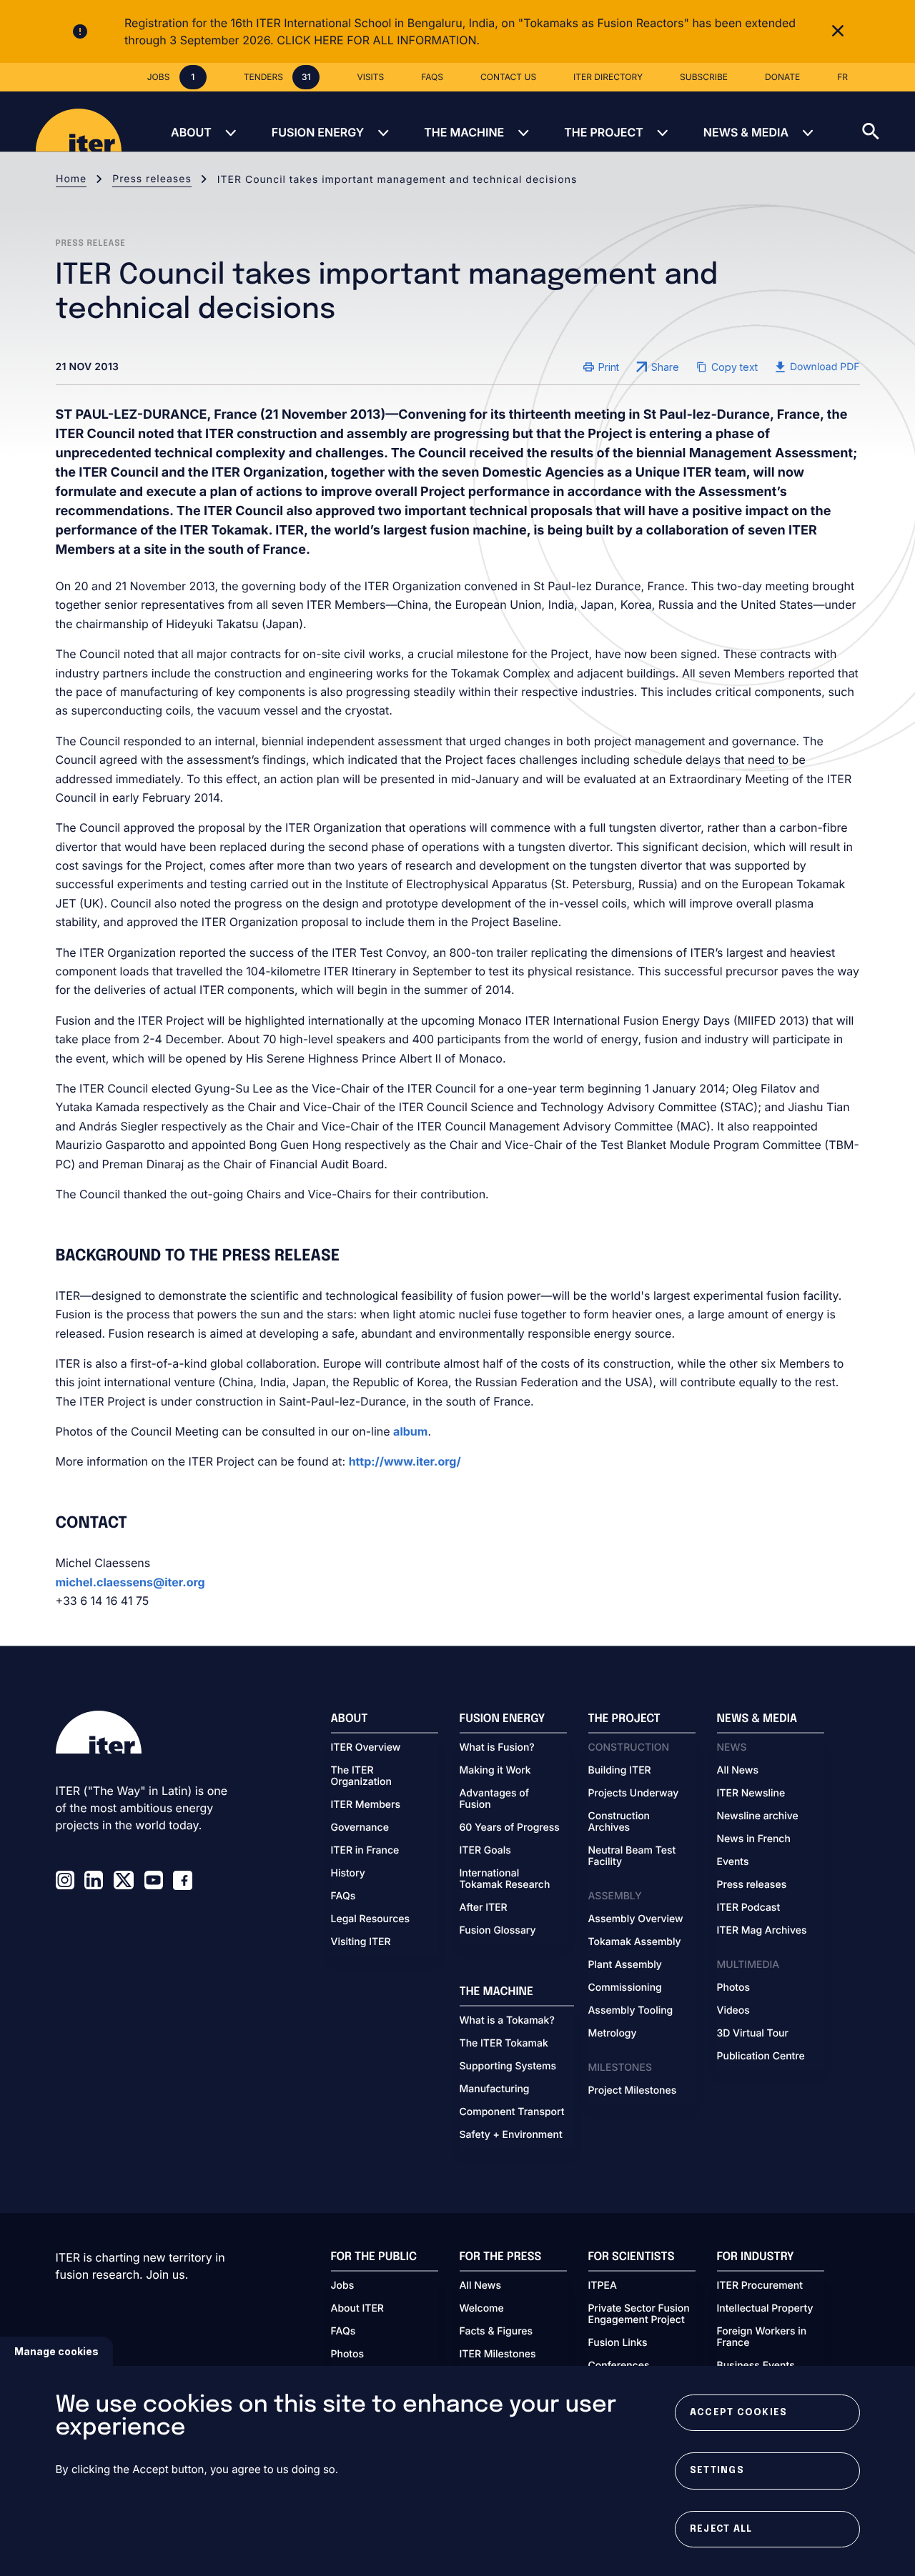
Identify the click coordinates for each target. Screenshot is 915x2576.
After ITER (484, 1908)
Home (71, 179)
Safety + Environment (511, 2135)
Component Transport (512, 2112)
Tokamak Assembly (635, 1942)
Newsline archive (758, 1816)
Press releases (152, 179)
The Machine (464, 132)
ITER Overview (366, 1748)
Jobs (343, 2286)
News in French (754, 1839)
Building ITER (620, 1771)
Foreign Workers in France (762, 2337)
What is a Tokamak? (507, 2021)
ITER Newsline (751, 1794)
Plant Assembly (625, 1965)
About (191, 132)
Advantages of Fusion (495, 1799)
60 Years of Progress (510, 1828)
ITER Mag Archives (762, 1931)
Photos (733, 1988)
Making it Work (495, 1771)
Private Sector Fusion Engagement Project (639, 2314)
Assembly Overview (636, 1919)
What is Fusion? (497, 1748)
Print (609, 367)
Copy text (735, 367)
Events (733, 1862)
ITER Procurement (760, 2286)
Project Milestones (633, 2091)
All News (738, 1771)
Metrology (613, 2034)
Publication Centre (761, 2057)
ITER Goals (485, 1851)
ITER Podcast (749, 1908)
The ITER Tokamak (504, 2044)
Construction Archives (619, 1822)
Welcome (482, 2309)
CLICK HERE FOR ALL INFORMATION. (378, 40)
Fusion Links (618, 2343)
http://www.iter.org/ (405, 1461)
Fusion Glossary (498, 1931)
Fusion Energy (318, 132)
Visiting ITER (361, 1942)
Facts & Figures (496, 2332)
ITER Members (366, 1805)
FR (842, 77)
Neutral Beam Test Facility (632, 1856)
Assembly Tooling (631, 2011)
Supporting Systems (508, 2067)
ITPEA (603, 2286)
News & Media (746, 132)
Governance (360, 1828)
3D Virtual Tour (753, 2034)
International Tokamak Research (505, 1879)
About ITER (357, 2309)
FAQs (343, 1896)
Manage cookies (56, 2351)
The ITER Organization (361, 1776)
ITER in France (365, 1851)
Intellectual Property (765, 2309)
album (410, 1431)
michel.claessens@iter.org (130, 1582)
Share (665, 367)
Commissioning (625, 1988)
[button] (889, 121)
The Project (604, 132)
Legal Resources (371, 1919)
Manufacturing (495, 2089)
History (348, 1874)
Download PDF (825, 367)
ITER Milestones (498, 2354)
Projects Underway (634, 1794)
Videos (733, 2011)
